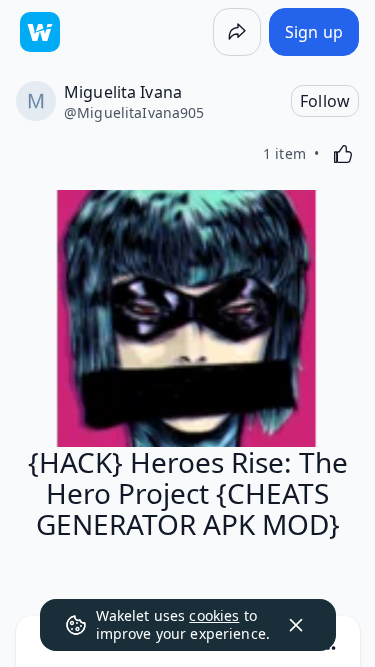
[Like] (343, 154)
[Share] (237, 32)
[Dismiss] (296, 625)
